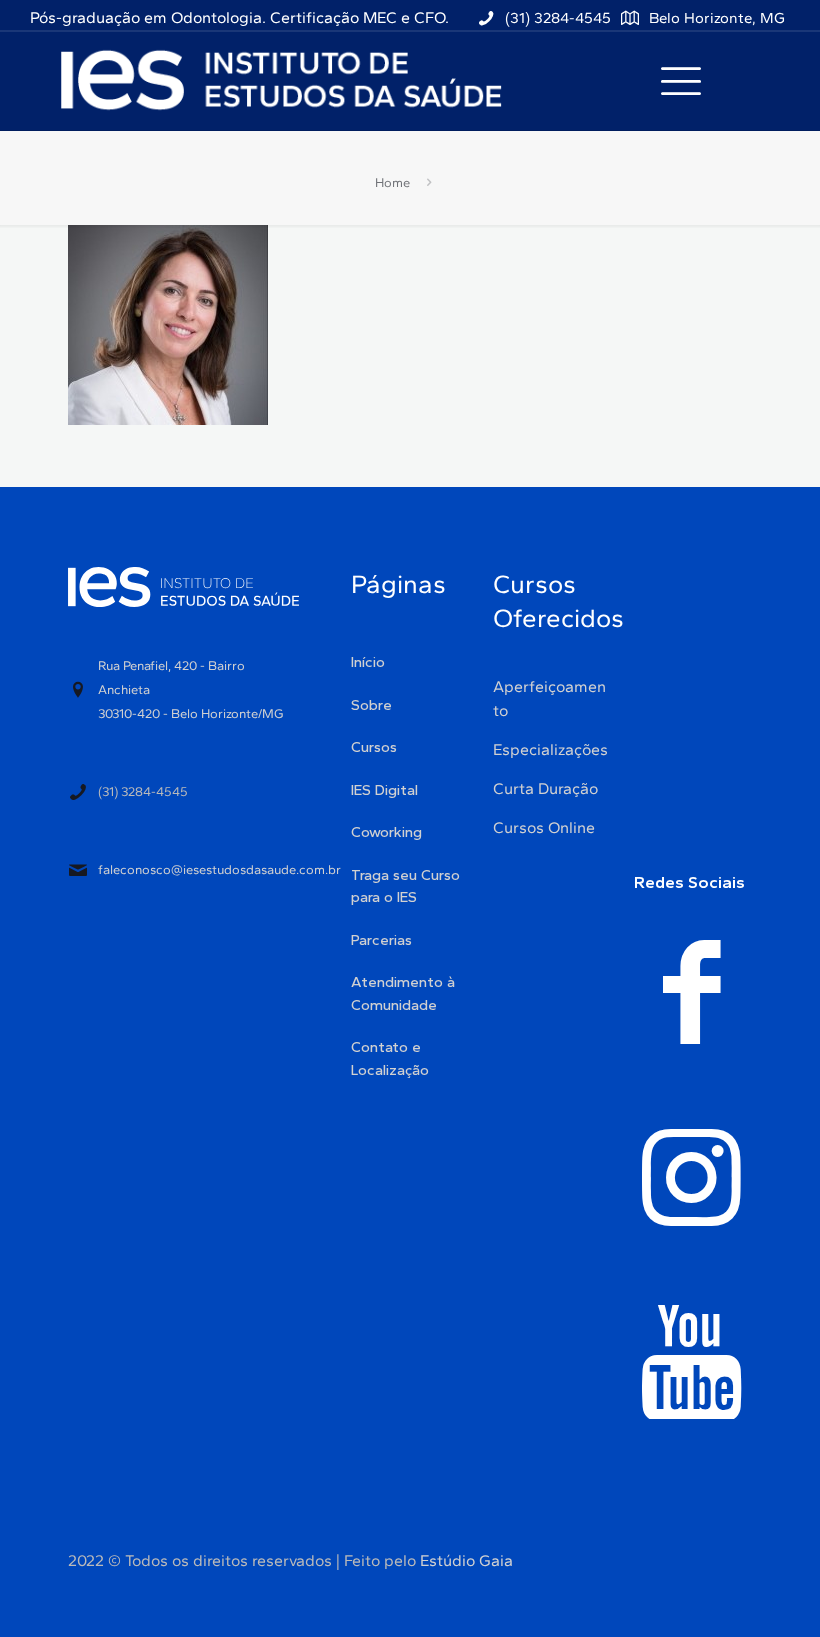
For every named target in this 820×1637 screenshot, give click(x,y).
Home (392, 182)
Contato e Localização (390, 1058)
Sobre (371, 705)
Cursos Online (544, 827)
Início (368, 662)
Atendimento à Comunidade (403, 993)
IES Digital (384, 790)
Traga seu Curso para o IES (405, 886)
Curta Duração (545, 788)
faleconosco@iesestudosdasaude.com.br (219, 869)
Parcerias (381, 940)
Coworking (386, 832)
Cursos (374, 747)
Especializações (550, 749)
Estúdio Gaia (466, 1560)
